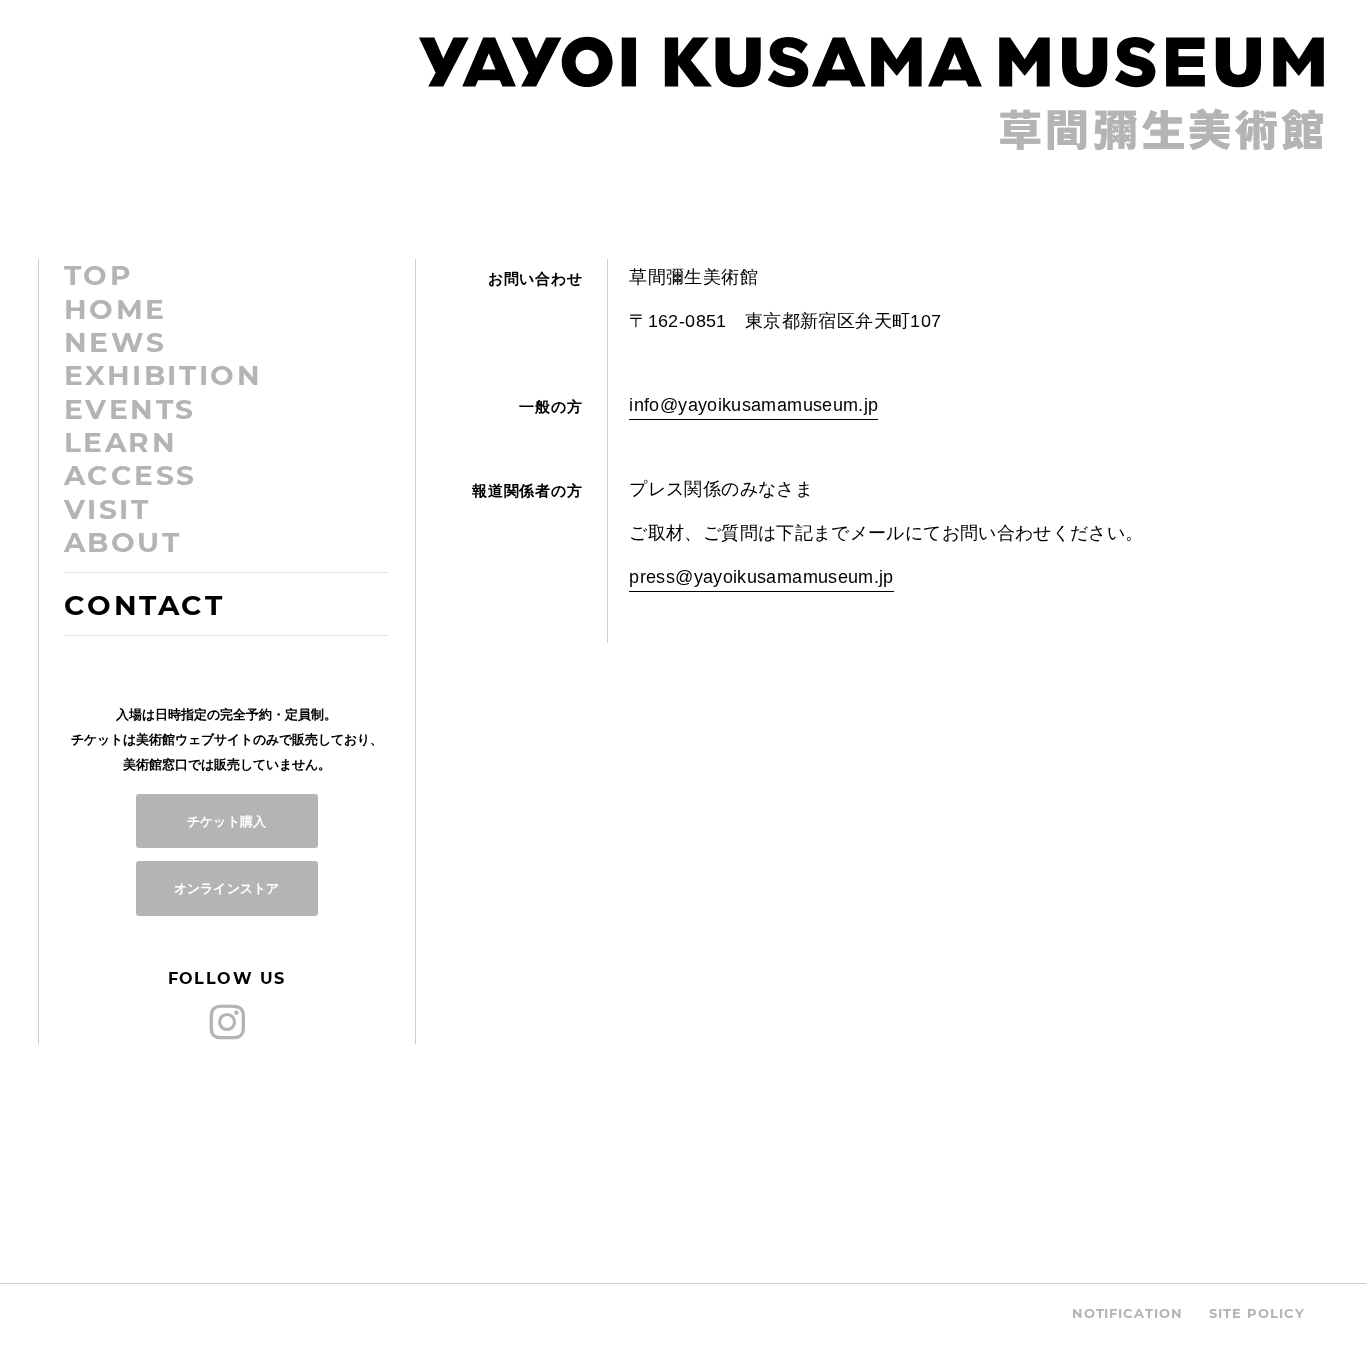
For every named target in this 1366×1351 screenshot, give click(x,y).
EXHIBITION (163, 375)
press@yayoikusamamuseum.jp (761, 577)
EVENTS (130, 409)
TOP (99, 275)
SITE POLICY (1257, 1313)
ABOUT (123, 542)
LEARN (121, 442)
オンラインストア (226, 888)
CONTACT (144, 605)
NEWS (115, 342)
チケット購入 (226, 821)
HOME (115, 309)
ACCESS (130, 475)
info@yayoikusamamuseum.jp (753, 405)
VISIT (107, 509)
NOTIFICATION (1128, 1313)
